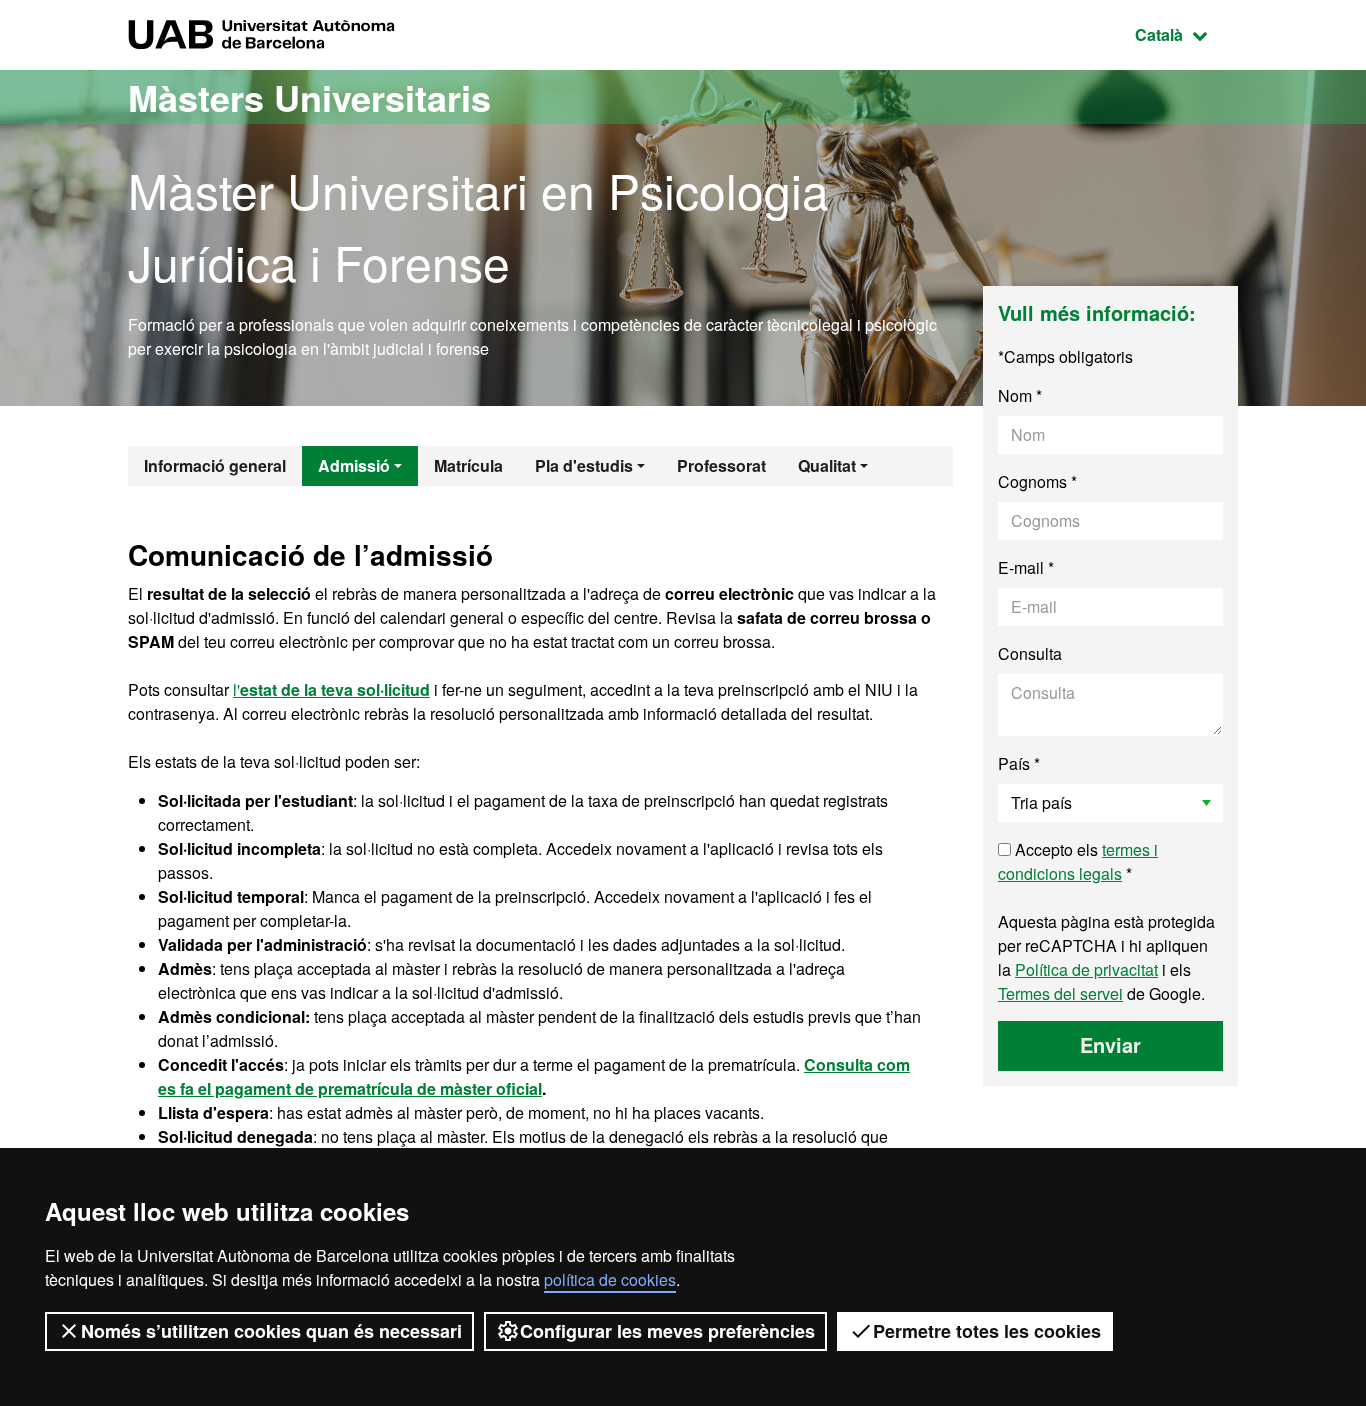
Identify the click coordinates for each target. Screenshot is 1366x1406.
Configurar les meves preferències (667, 1331)
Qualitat (827, 465)
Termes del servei (1060, 993)
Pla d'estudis (584, 465)
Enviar (1110, 1044)
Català (1186, 34)
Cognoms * (1037, 481)
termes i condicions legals (1078, 861)
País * (1019, 763)
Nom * (1020, 395)
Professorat (721, 465)
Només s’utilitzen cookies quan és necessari (271, 1331)
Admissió (354, 465)
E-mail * (1026, 567)
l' (331, 689)
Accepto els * (1078, 861)
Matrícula (468, 465)
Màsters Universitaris (309, 97)
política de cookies (610, 1279)
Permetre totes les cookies (987, 1331)
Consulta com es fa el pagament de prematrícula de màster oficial (534, 1076)
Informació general (215, 465)
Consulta (1030, 653)
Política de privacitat (1086, 969)
